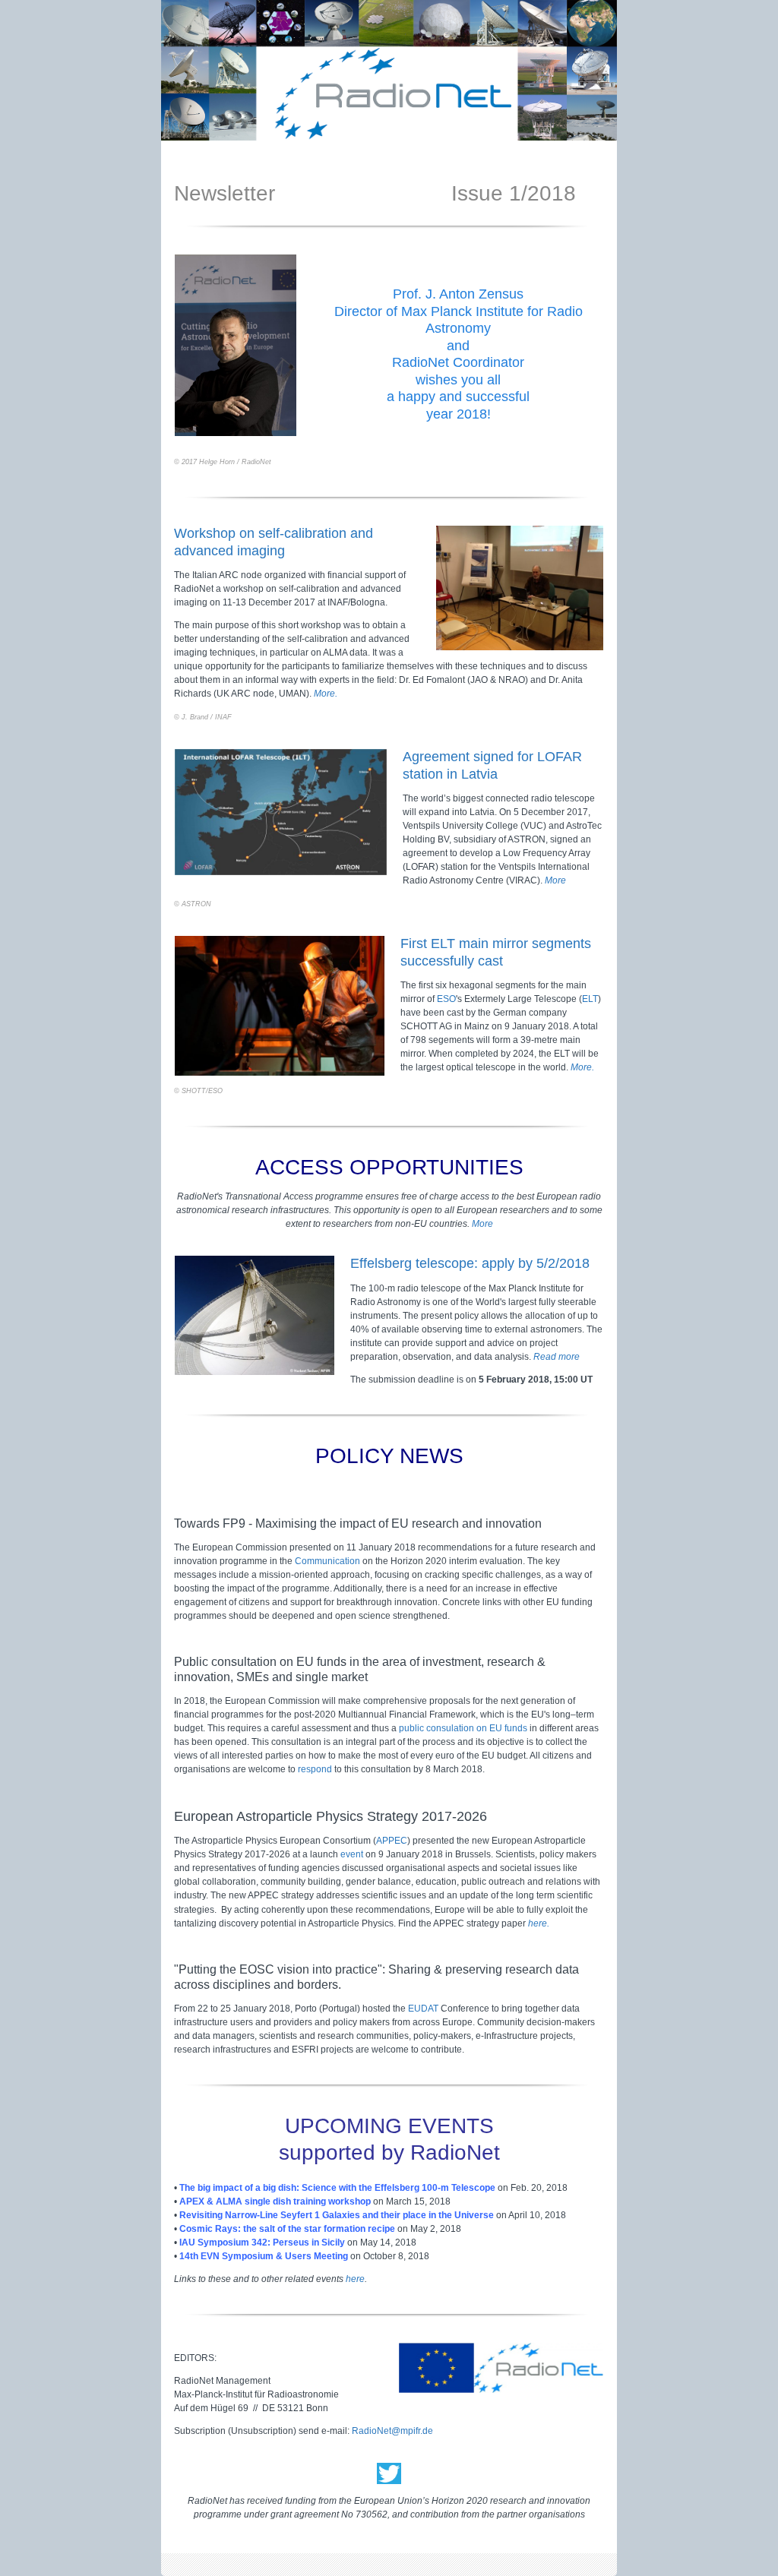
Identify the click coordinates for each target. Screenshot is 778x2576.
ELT (590, 999)
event (352, 1854)
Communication (327, 1561)
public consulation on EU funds (464, 1728)
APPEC (392, 1841)
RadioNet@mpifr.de (392, 2431)
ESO (446, 999)
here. (539, 1923)
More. (326, 694)
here (355, 2279)
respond (315, 1769)
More (555, 880)
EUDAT (423, 2009)
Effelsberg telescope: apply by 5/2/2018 (470, 1263)
